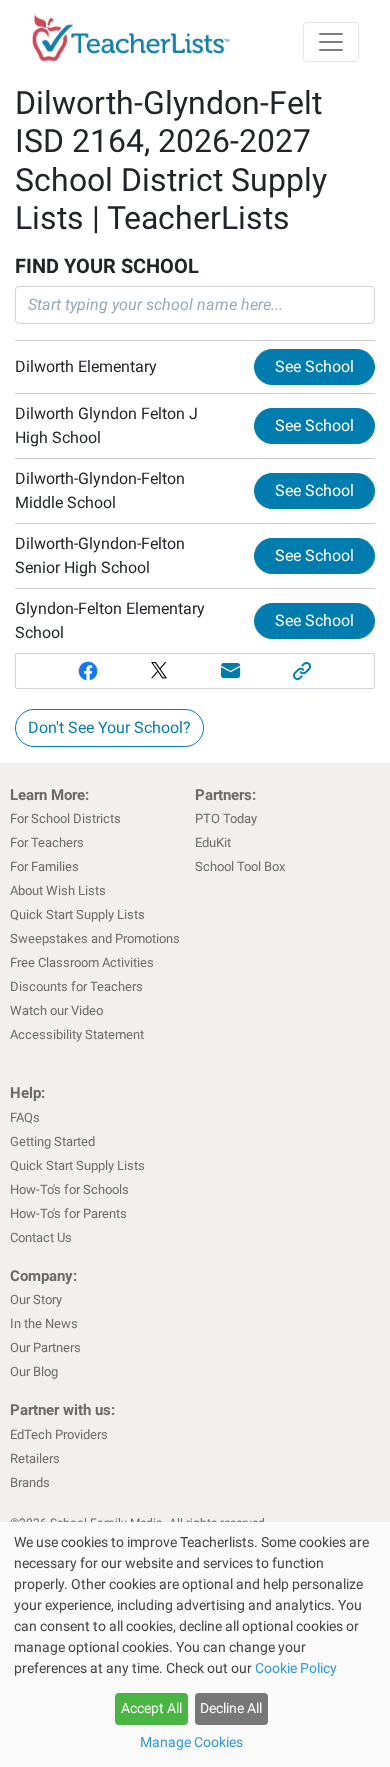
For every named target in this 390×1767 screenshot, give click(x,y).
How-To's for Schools (69, 1189)
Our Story (36, 1299)
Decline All (231, 1708)
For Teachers (47, 842)
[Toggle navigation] (331, 42)
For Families (44, 866)
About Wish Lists (58, 890)
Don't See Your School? (109, 727)
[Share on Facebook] (88, 671)
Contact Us (41, 1237)
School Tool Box (240, 866)
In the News (44, 1323)
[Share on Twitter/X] (159, 671)
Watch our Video (56, 1010)
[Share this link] (303, 671)
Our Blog (34, 1371)
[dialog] (195, 1644)
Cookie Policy (296, 1668)
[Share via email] (231, 671)
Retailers (35, 1458)
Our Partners (45, 1347)
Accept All (151, 1708)
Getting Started (52, 1141)
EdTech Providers (59, 1434)
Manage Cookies (191, 1742)
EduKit (213, 842)
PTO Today (226, 818)
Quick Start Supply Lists (77, 914)
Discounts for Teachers (76, 986)
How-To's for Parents (68, 1213)
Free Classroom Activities (82, 962)
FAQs (25, 1117)
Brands (30, 1482)
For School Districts (65, 818)
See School (314, 366)
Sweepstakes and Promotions (95, 938)
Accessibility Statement (77, 1034)
